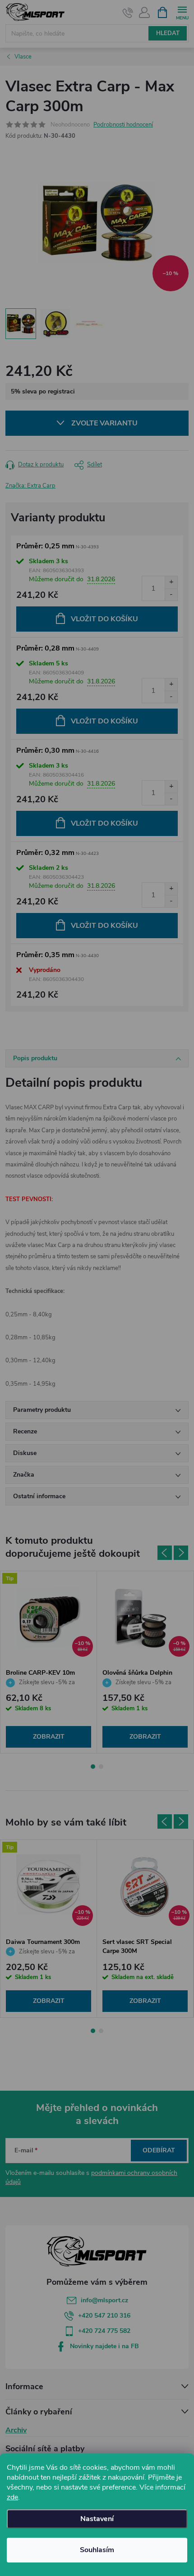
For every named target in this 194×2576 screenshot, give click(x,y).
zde (12, 2497)
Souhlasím (97, 2550)
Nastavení (97, 2519)
